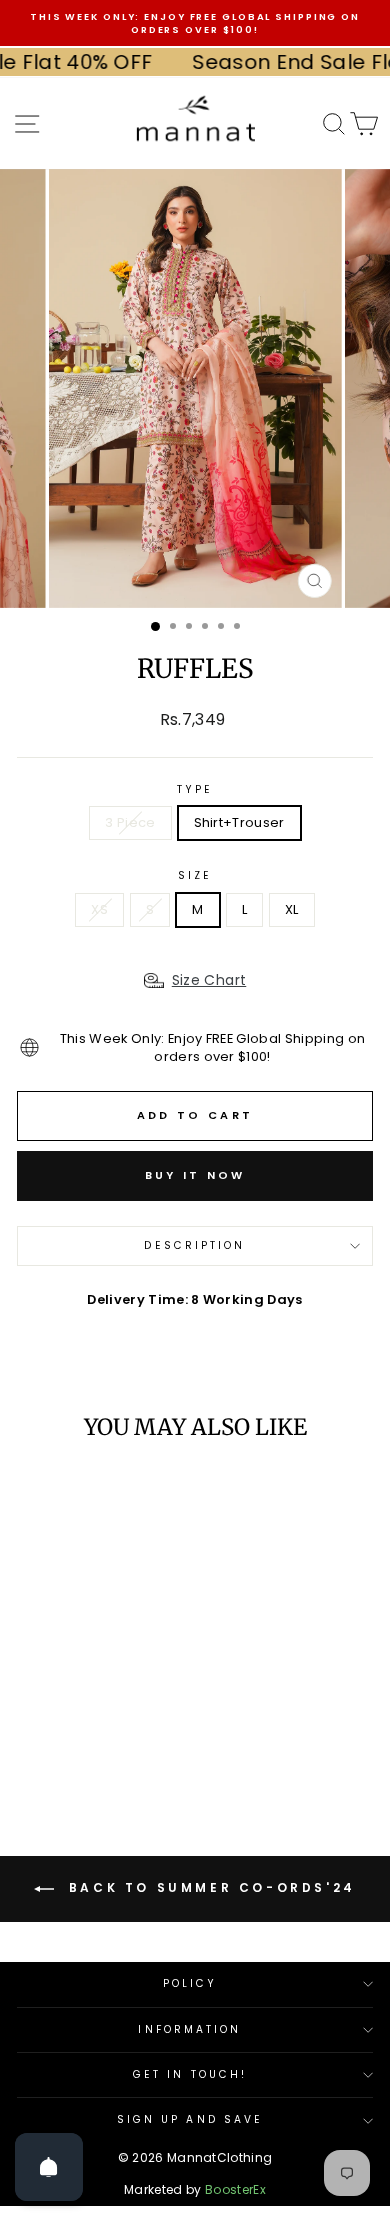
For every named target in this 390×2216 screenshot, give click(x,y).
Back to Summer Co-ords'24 (209, 1887)
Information (189, 2029)
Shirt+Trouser (239, 822)
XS (99, 909)
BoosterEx (235, 2189)
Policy (190, 1983)
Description (194, 1245)
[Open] (49, 2167)
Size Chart (209, 980)
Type (195, 790)
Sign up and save (190, 2119)
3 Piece (130, 822)
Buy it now (195, 1175)
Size (195, 876)
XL (292, 909)
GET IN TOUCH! (190, 2074)
